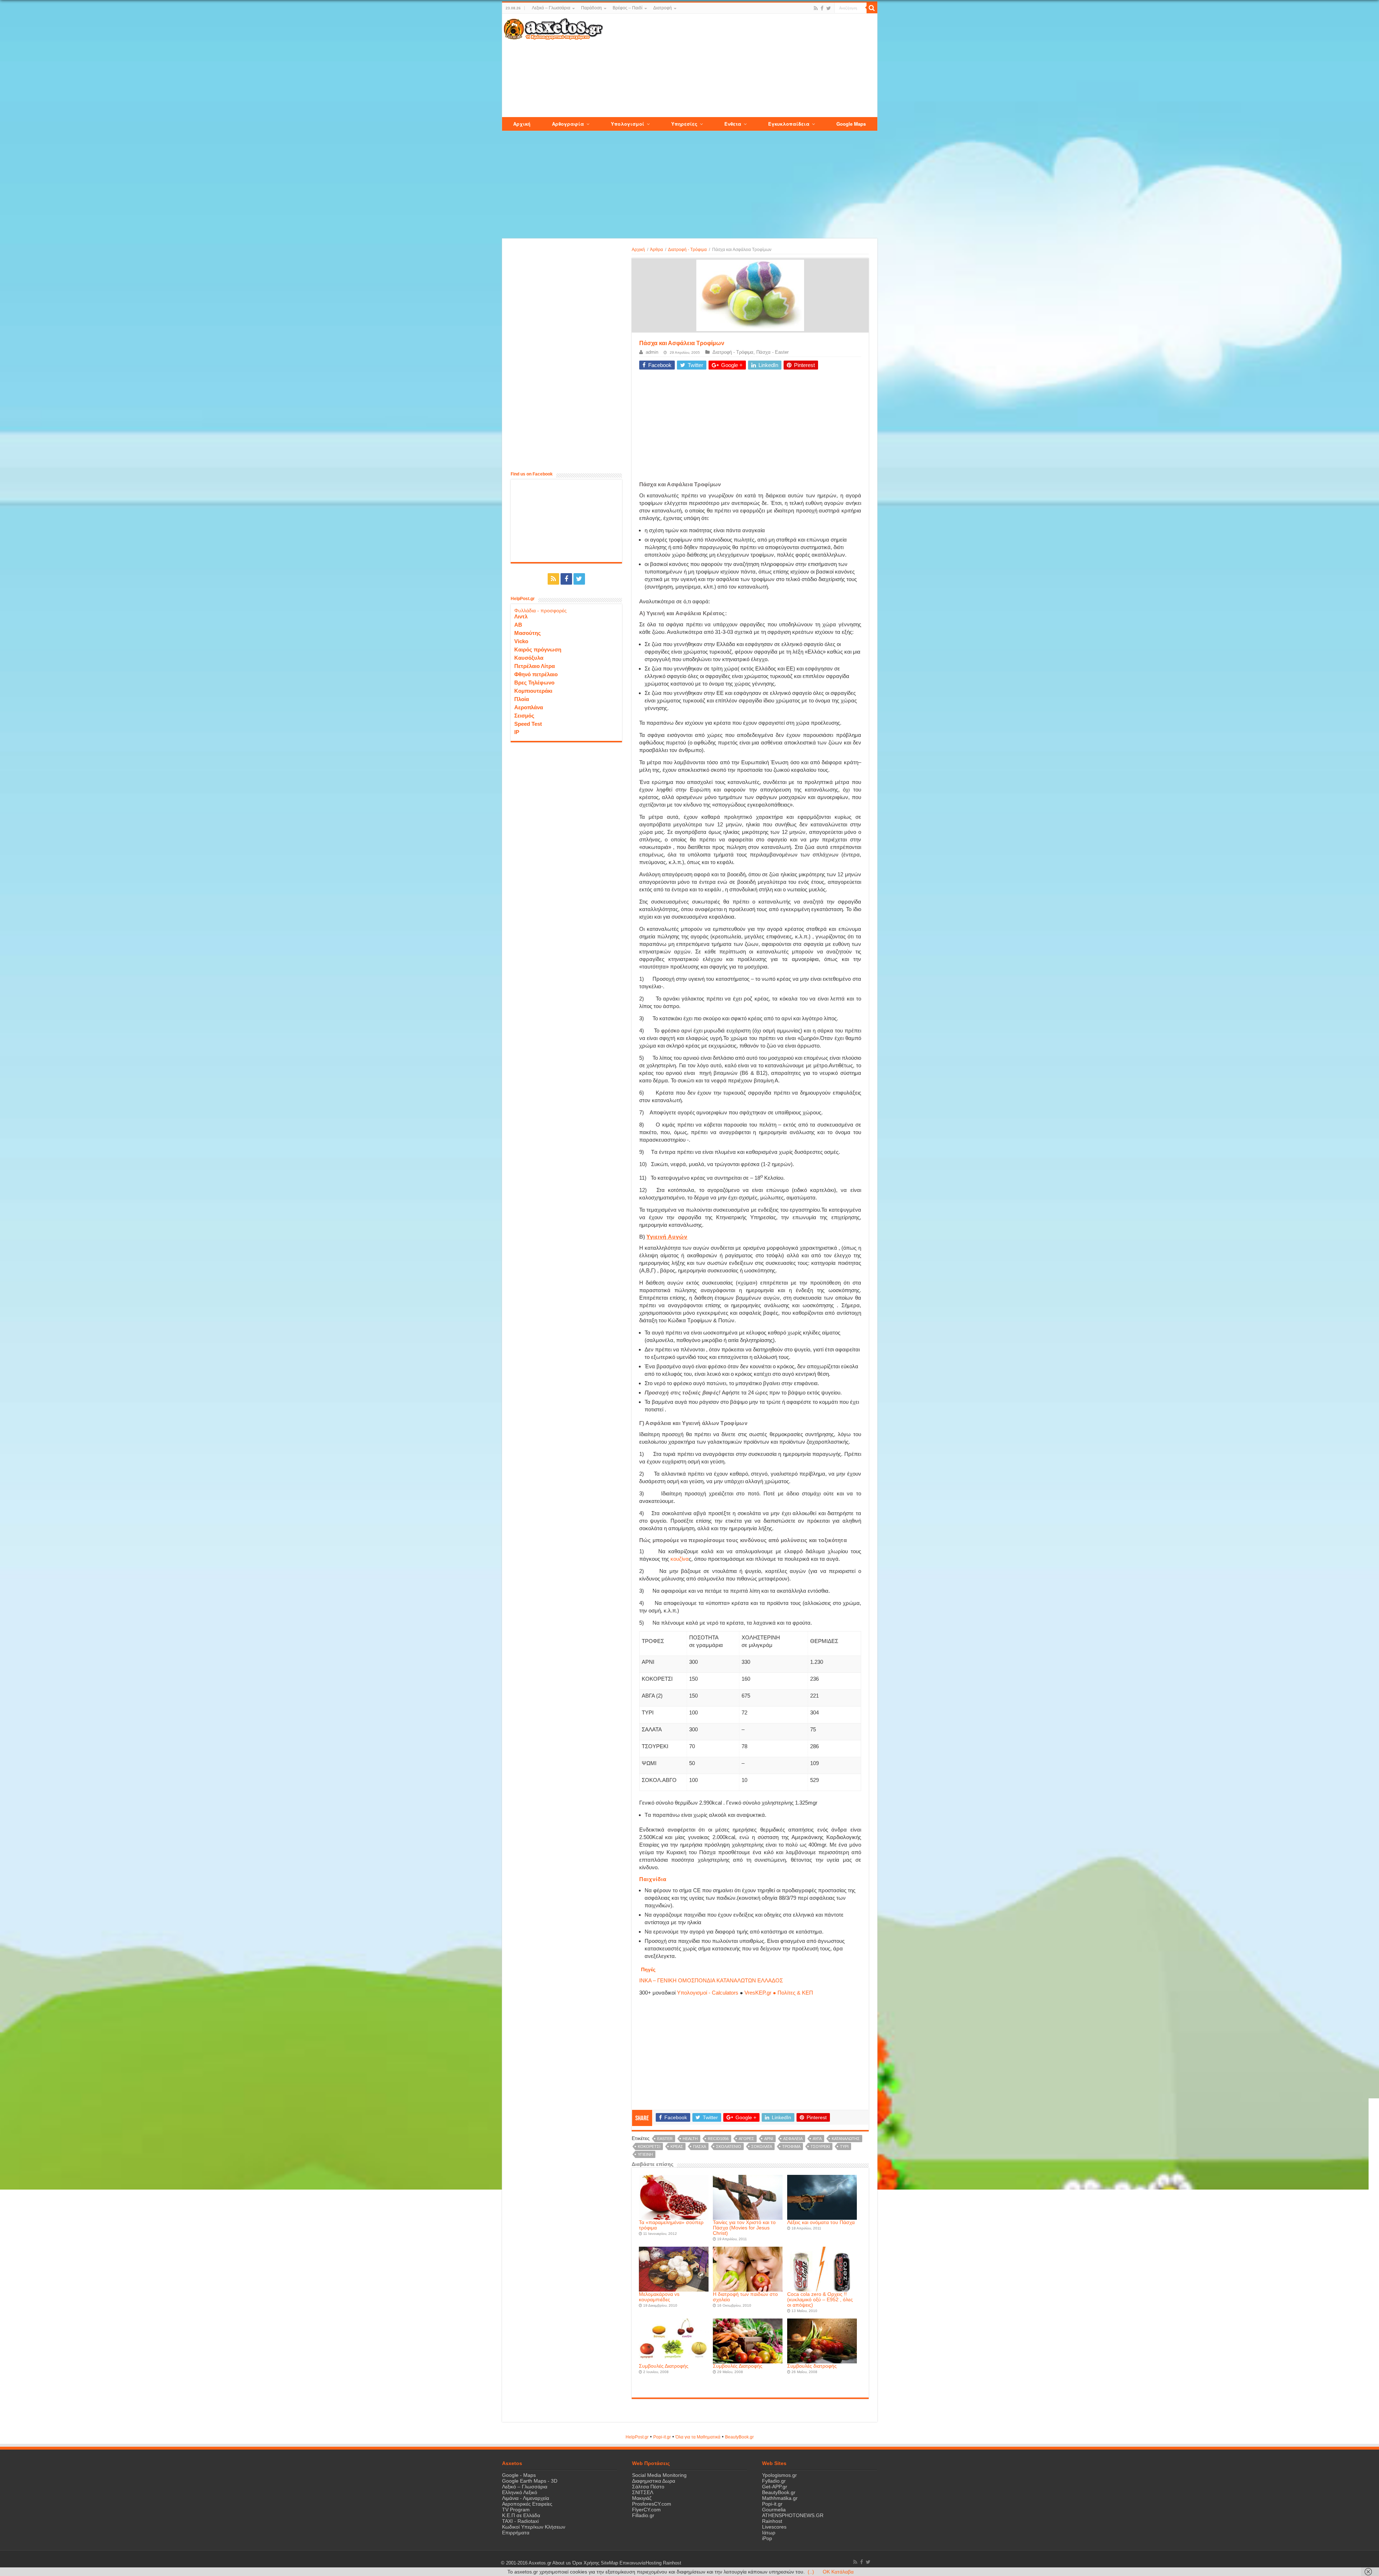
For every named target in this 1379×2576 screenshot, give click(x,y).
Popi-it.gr (662, 2437)
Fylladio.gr (774, 2481)
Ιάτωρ (769, 2533)
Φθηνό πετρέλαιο (536, 674)
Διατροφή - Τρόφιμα (687, 250)
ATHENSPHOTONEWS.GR (793, 2515)
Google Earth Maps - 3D (530, 2481)
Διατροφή (663, 8)
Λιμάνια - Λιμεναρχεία (526, 2498)
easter (665, 2139)
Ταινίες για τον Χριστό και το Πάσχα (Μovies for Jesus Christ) (744, 2228)
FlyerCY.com (646, 2510)
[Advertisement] (740, 66)
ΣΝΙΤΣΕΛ (643, 2492)
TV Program (516, 2510)
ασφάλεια (793, 2139)
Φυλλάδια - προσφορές (540, 611)
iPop (767, 2538)
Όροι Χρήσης (586, 2563)
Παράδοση (591, 8)
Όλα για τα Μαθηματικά (698, 2437)
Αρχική (638, 250)
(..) (811, 2572)
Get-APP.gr (775, 2487)
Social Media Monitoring (659, 2475)
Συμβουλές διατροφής (812, 2366)
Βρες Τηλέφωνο (534, 683)
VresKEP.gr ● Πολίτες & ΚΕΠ (779, 1993)
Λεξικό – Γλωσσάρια (551, 8)
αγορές (746, 2139)
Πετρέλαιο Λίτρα (535, 666)
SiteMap (609, 2563)
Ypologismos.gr (779, 2475)
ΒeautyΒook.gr (739, 2437)
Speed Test (528, 724)
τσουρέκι (820, 2146)
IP (517, 732)
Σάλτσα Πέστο (648, 2487)
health (690, 2139)
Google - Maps (519, 2475)
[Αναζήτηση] (872, 8)
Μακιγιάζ (642, 2498)
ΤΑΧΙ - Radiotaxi (520, 2521)
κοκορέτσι (649, 2146)
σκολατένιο (729, 2146)
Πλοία (522, 699)
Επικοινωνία (633, 2563)
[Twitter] (829, 8)
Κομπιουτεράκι (533, 691)
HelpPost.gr (637, 2437)
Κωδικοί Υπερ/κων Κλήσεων (534, 2527)
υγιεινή (645, 2154)
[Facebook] (822, 8)
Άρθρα (656, 250)
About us (562, 2563)
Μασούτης (528, 633)
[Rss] (816, 8)
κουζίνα (680, 1559)
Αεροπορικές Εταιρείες (527, 2504)
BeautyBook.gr (779, 2492)
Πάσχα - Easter (772, 352)
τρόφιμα (791, 2146)
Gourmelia (774, 2510)
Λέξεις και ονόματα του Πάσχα (821, 2222)
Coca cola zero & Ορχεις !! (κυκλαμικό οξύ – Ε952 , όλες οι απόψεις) (820, 2300)
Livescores (774, 2527)
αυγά (817, 2139)
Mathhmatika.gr (780, 2498)
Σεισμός (524, 716)
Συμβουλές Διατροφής (664, 2366)
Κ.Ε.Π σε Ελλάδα (521, 2515)
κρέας (677, 2146)
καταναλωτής (846, 2139)
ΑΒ (518, 625)
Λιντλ (521, 616)
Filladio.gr (643, 2515)
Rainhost (772, 2521)
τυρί (844, 2146)
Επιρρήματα (516, 2533)
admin (652, 352)
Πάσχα (700, 2146)
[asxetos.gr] (553, 28)
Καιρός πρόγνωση (538, 649)
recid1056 (718, 2139)
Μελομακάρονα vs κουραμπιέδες (659, 2297)
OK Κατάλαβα (838, 2572)
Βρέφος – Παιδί (628, 8)
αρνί (769, 2139)
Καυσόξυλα (529, 658)
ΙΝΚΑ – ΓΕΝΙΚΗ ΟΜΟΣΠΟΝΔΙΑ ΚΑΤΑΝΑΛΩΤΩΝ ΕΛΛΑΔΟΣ (711, 1980)
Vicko (521, 641)
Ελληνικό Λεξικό (520, 2492)
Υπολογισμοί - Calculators (708, 1993)
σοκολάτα (762, 2146)
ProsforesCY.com (652, 2504)
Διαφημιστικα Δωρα (654, 2481)
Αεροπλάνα (529, 707)
